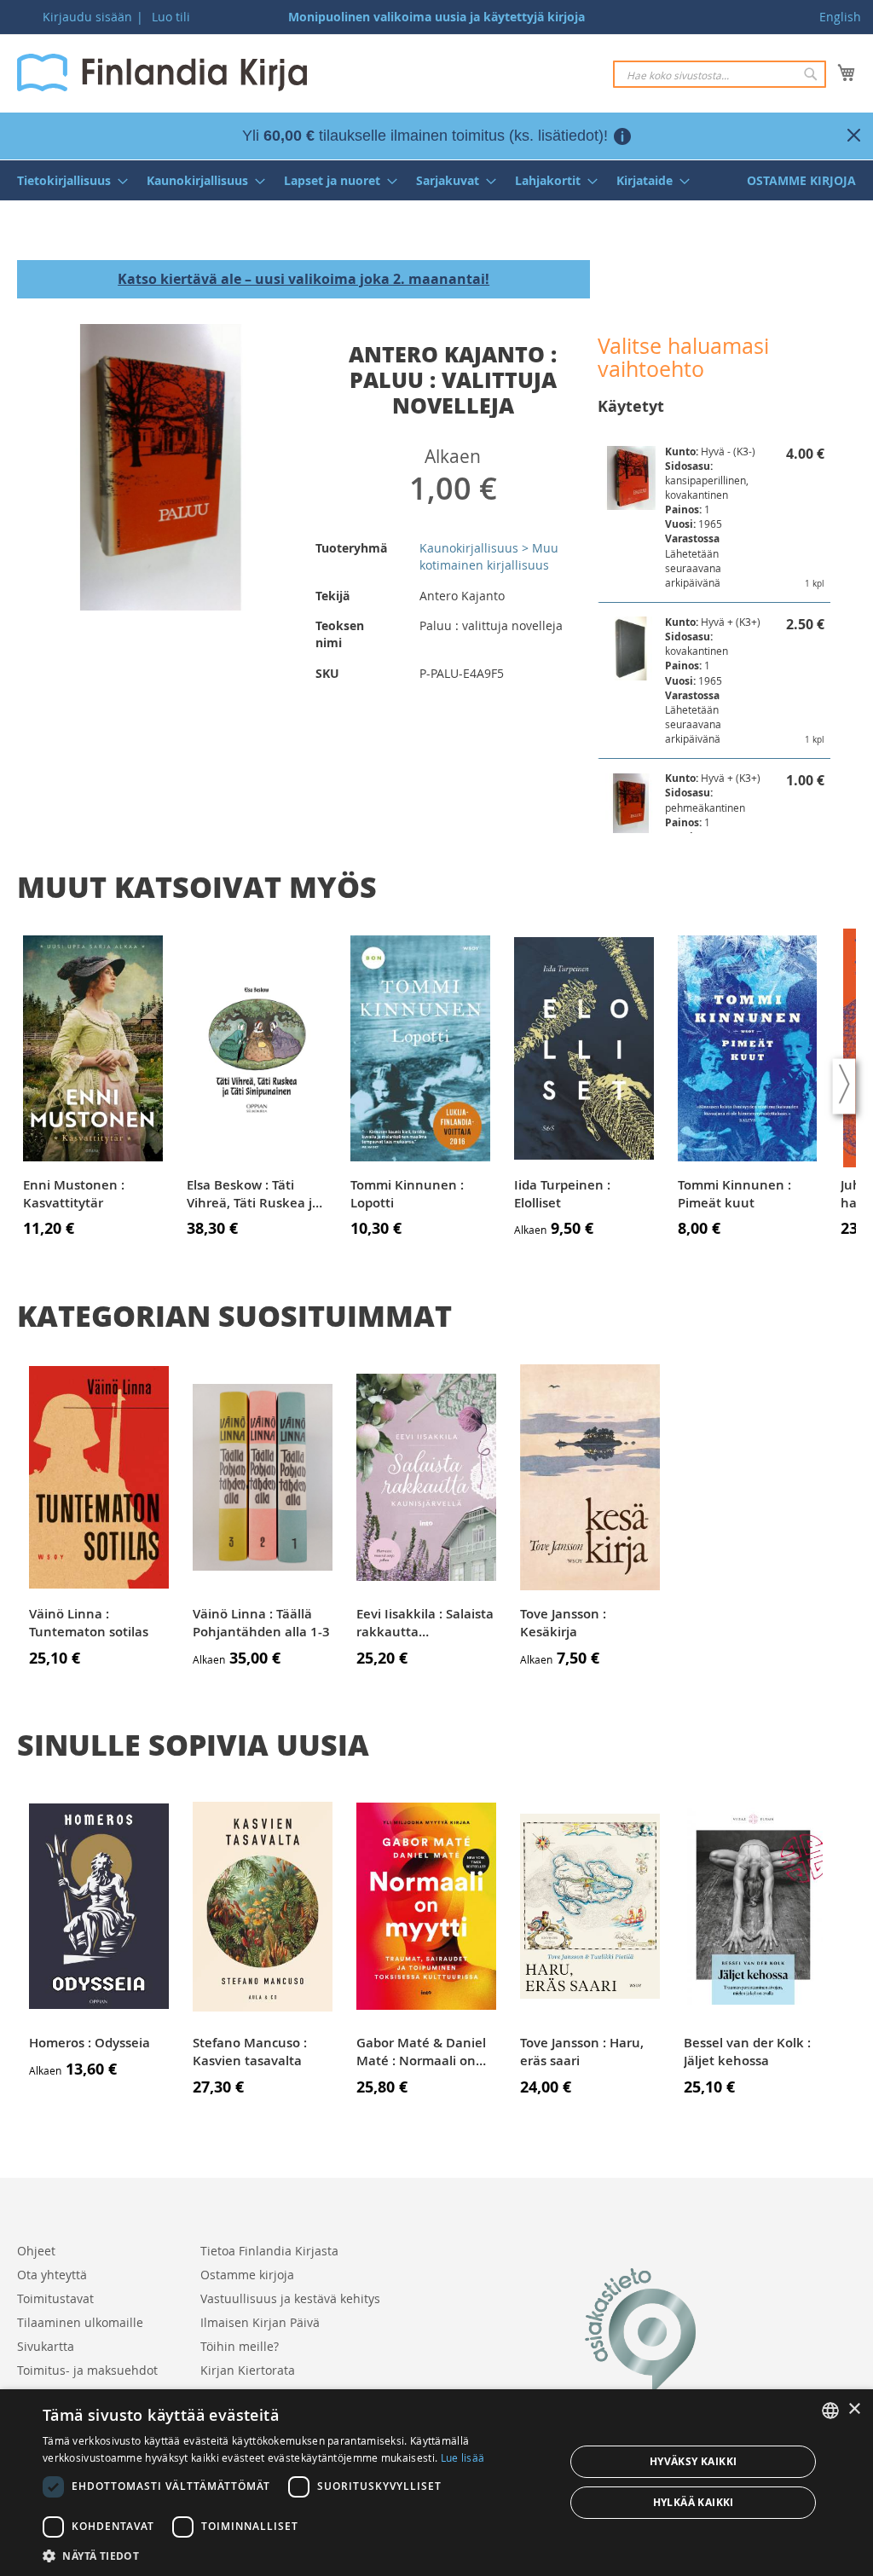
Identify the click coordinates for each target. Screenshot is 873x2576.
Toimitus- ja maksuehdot (87, 2370)
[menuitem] (67, 180)
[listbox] (830, 2411)
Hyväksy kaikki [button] (694, 2461)
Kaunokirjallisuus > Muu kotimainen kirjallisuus (489, 556)
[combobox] (720, 74)
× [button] (854, 2409)
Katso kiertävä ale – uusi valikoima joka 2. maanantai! (304, 279)
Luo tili (171, 17)
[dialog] (436, 2483)
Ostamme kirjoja (247, 2275)
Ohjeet (36, 2251)
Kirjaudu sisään (87, 17)
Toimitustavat (55, 2298)
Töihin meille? (240, 2346)
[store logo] (162, 72)
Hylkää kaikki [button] (694, 2502)
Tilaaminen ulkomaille (80, 2322)
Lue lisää (463, 2457)
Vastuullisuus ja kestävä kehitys (290, 2298)
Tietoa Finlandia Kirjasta (269, 2251)
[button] (296, 2555)
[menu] (436, 180)
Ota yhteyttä (52, 2275)
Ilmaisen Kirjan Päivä (260, 2322)
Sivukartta (46, 2346)
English (840, 17)
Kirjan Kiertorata (248, 2370)
